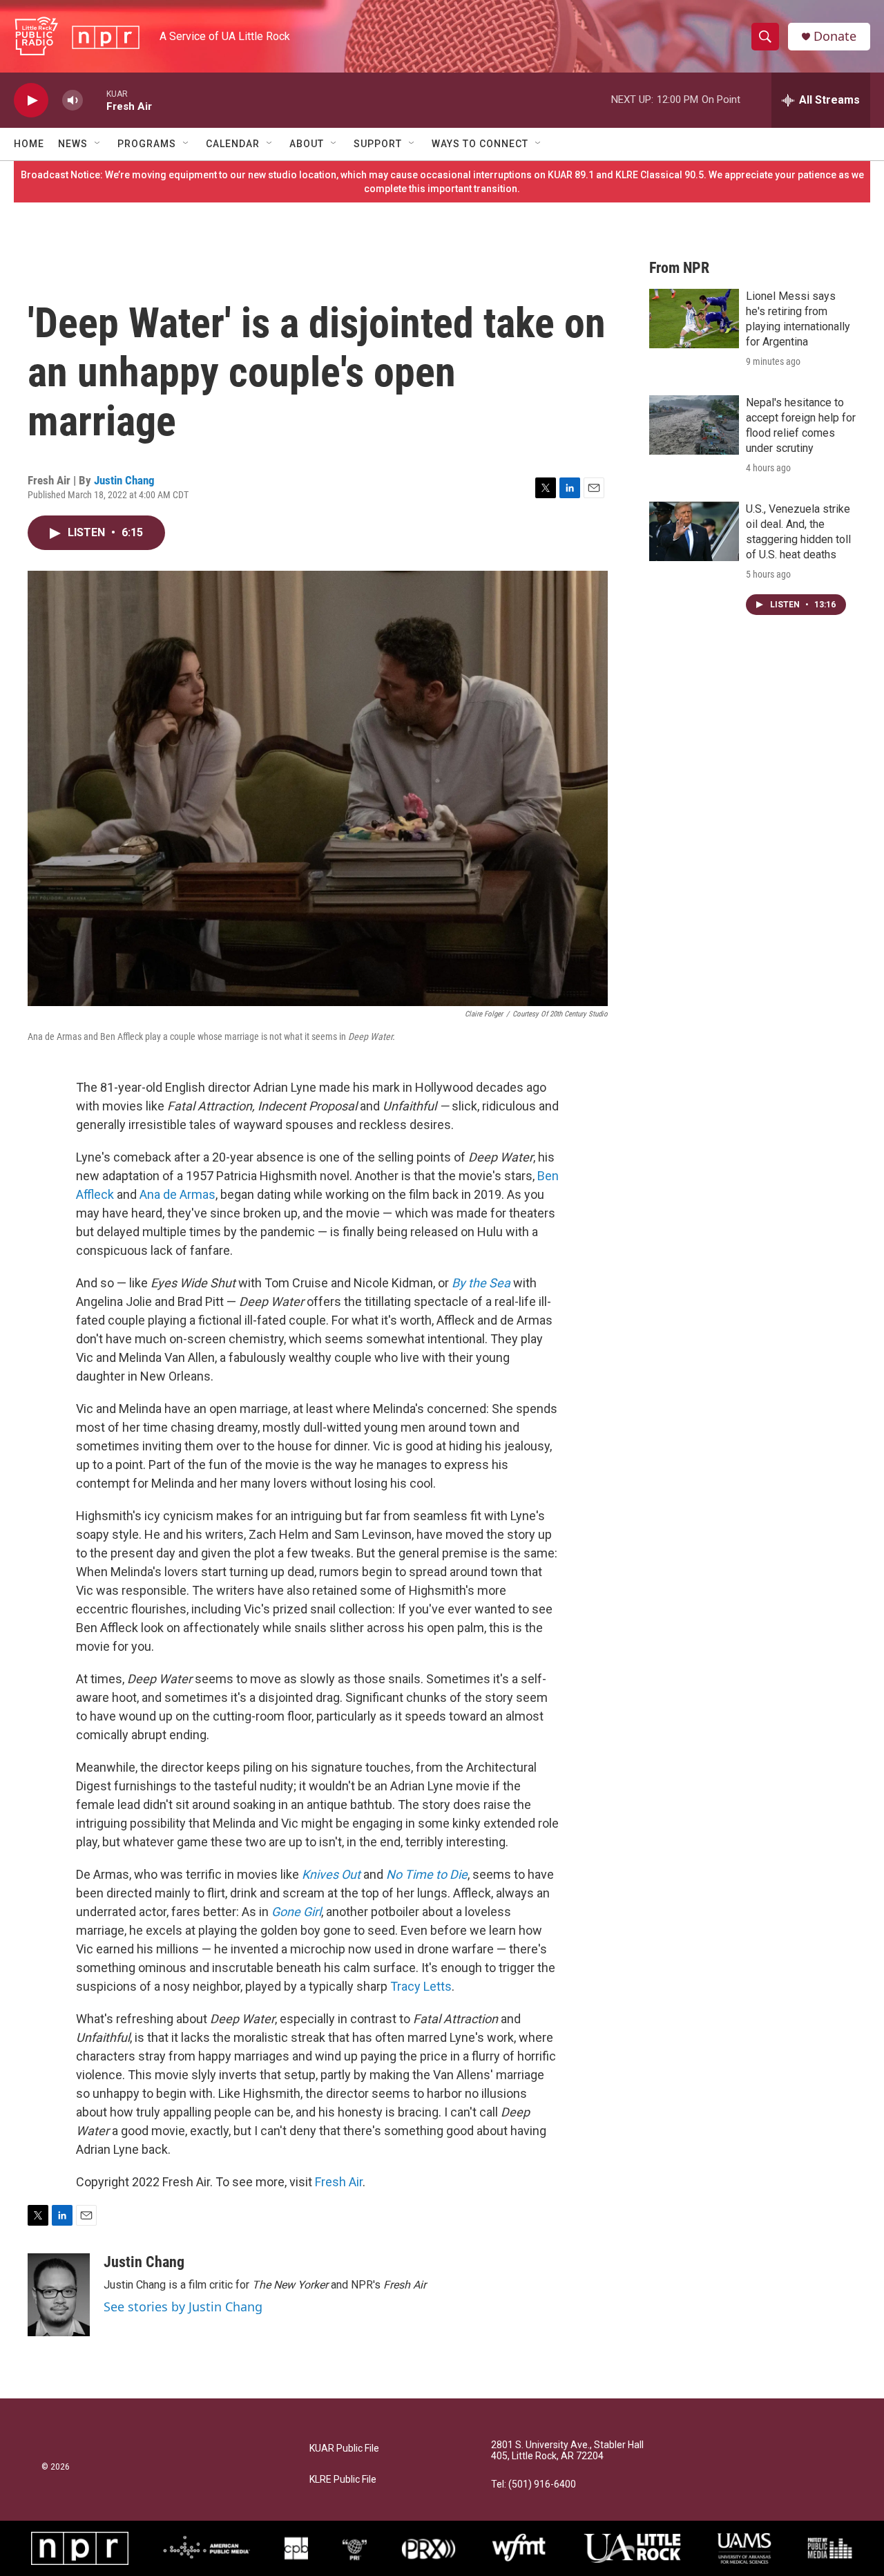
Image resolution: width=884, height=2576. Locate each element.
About (307, 144)
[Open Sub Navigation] (98, 144)
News (73, 144)
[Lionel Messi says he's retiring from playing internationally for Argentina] (694, 319)
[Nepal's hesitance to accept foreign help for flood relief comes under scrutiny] (694, 425)
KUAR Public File (344, 2449)
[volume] (73, 101)
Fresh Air (339, 2182)
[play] (31, 101)
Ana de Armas (177, 1194)
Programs (147, 144)
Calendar (233, 144)
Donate (835, 36)
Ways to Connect (480, 144)
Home (29, 144)
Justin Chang (124, 480)
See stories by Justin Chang (183, 2307)
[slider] (95, 100)
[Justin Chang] (59, 2295)
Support (378, 144)
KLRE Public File (343, 2480)
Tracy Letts (421, 1986)
